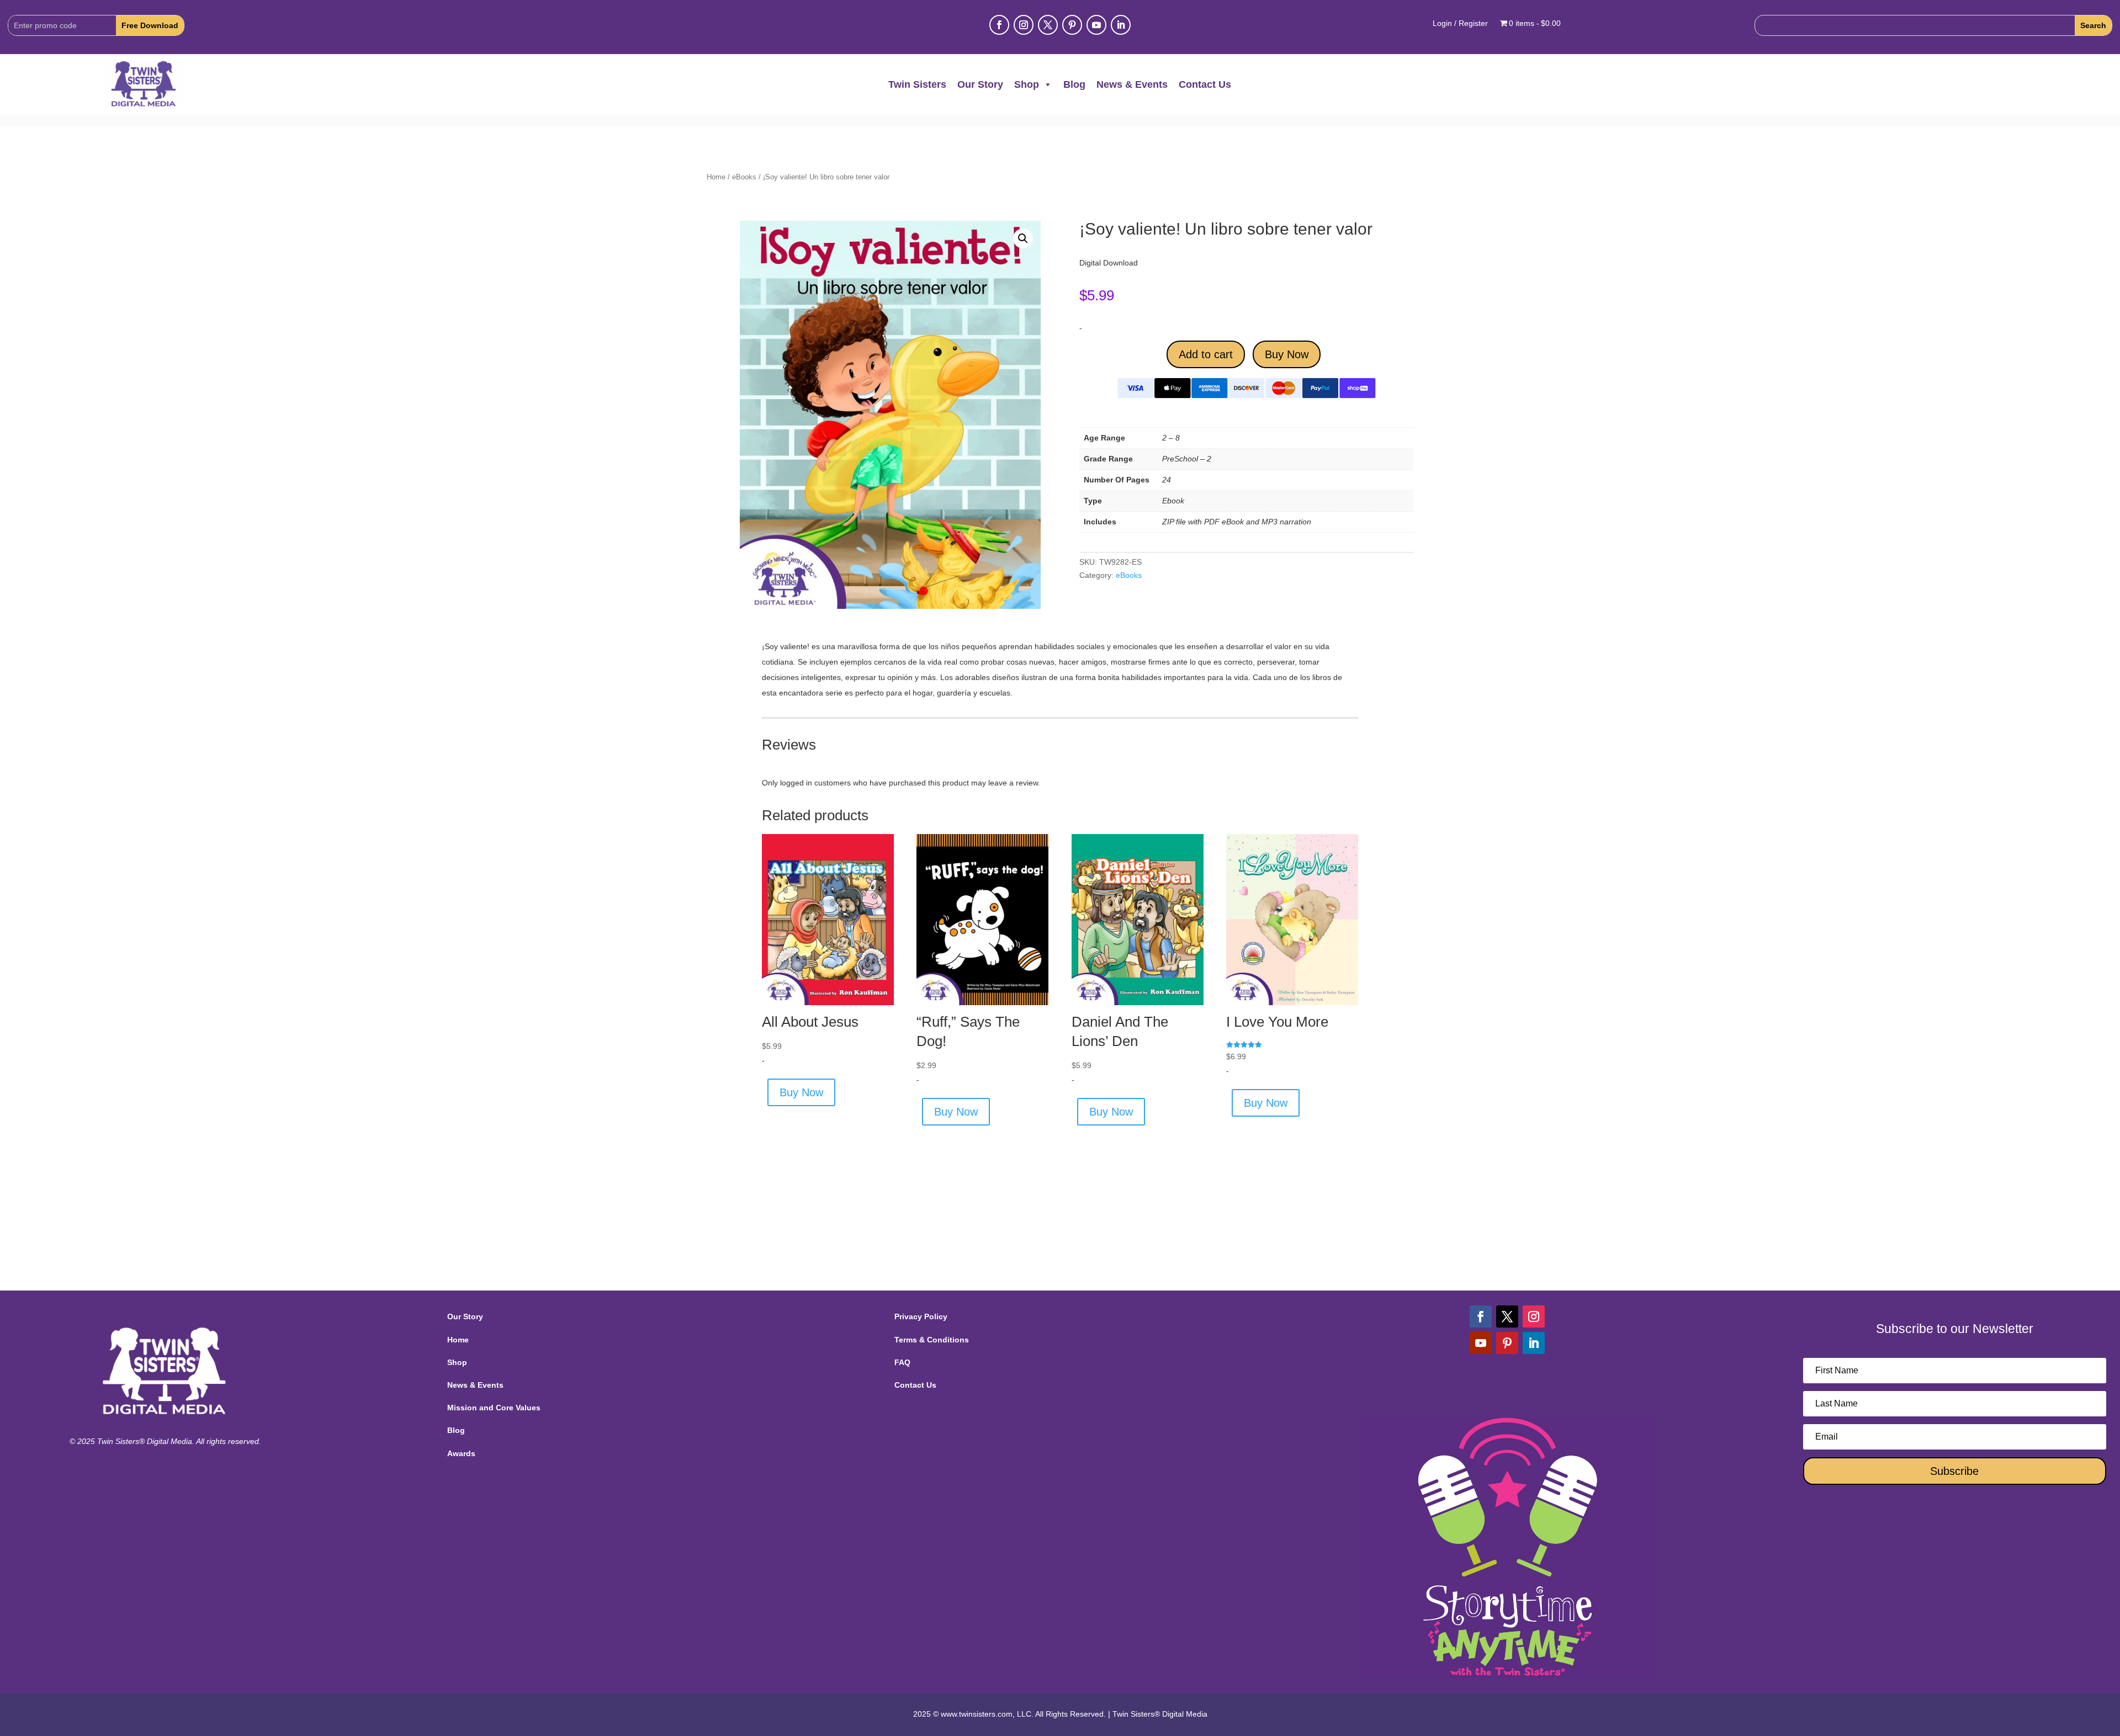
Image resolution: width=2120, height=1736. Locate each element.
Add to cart (1206, 354)
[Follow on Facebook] (999, 25)
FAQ (902, 1362)
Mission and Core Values (494, 1408)
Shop (1027, 84)
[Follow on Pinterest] (1072, 25)
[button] (1023, 238)
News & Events (1132, 84)
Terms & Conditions (932, 1340)
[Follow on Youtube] (1096, 25)
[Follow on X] (1048, 25)
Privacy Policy (921, 1316)
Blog (1074, 84)
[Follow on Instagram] (1024, 25)
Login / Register (1460, 23)
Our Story (980, 84)
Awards (461, 1453)
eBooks (744, 177)
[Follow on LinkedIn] (1121, 25)
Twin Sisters (917, 84)
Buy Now (1287, 354)
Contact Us (1205, 84)
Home (716, 177)
